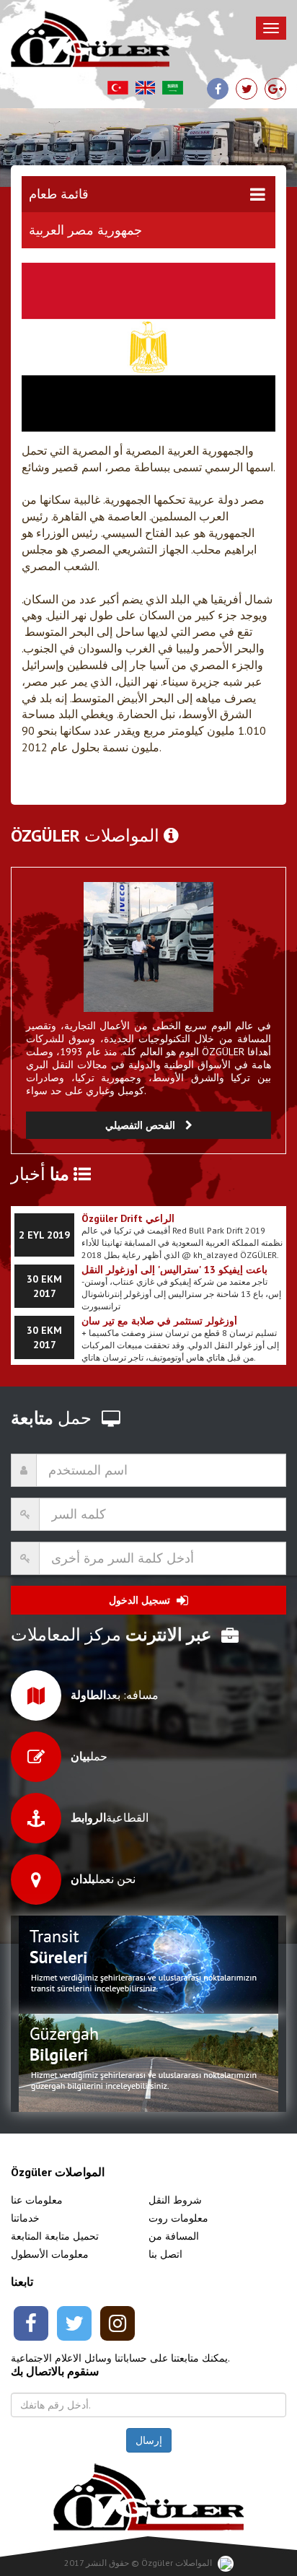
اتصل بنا (165, 2254)
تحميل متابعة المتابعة (55, 2236)
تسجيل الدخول (141, 1600)
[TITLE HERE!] (148, 947)
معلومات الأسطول (50, 2254)
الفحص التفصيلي (142, 1125)
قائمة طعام (59, 194)
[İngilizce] (145, 88)
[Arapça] (173, 88)
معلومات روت (178, 2218)
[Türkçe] (118, 88)
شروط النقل (175, 2200)
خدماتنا (25, 2218)
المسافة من (174, 2236)
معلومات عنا (37, 2200)
